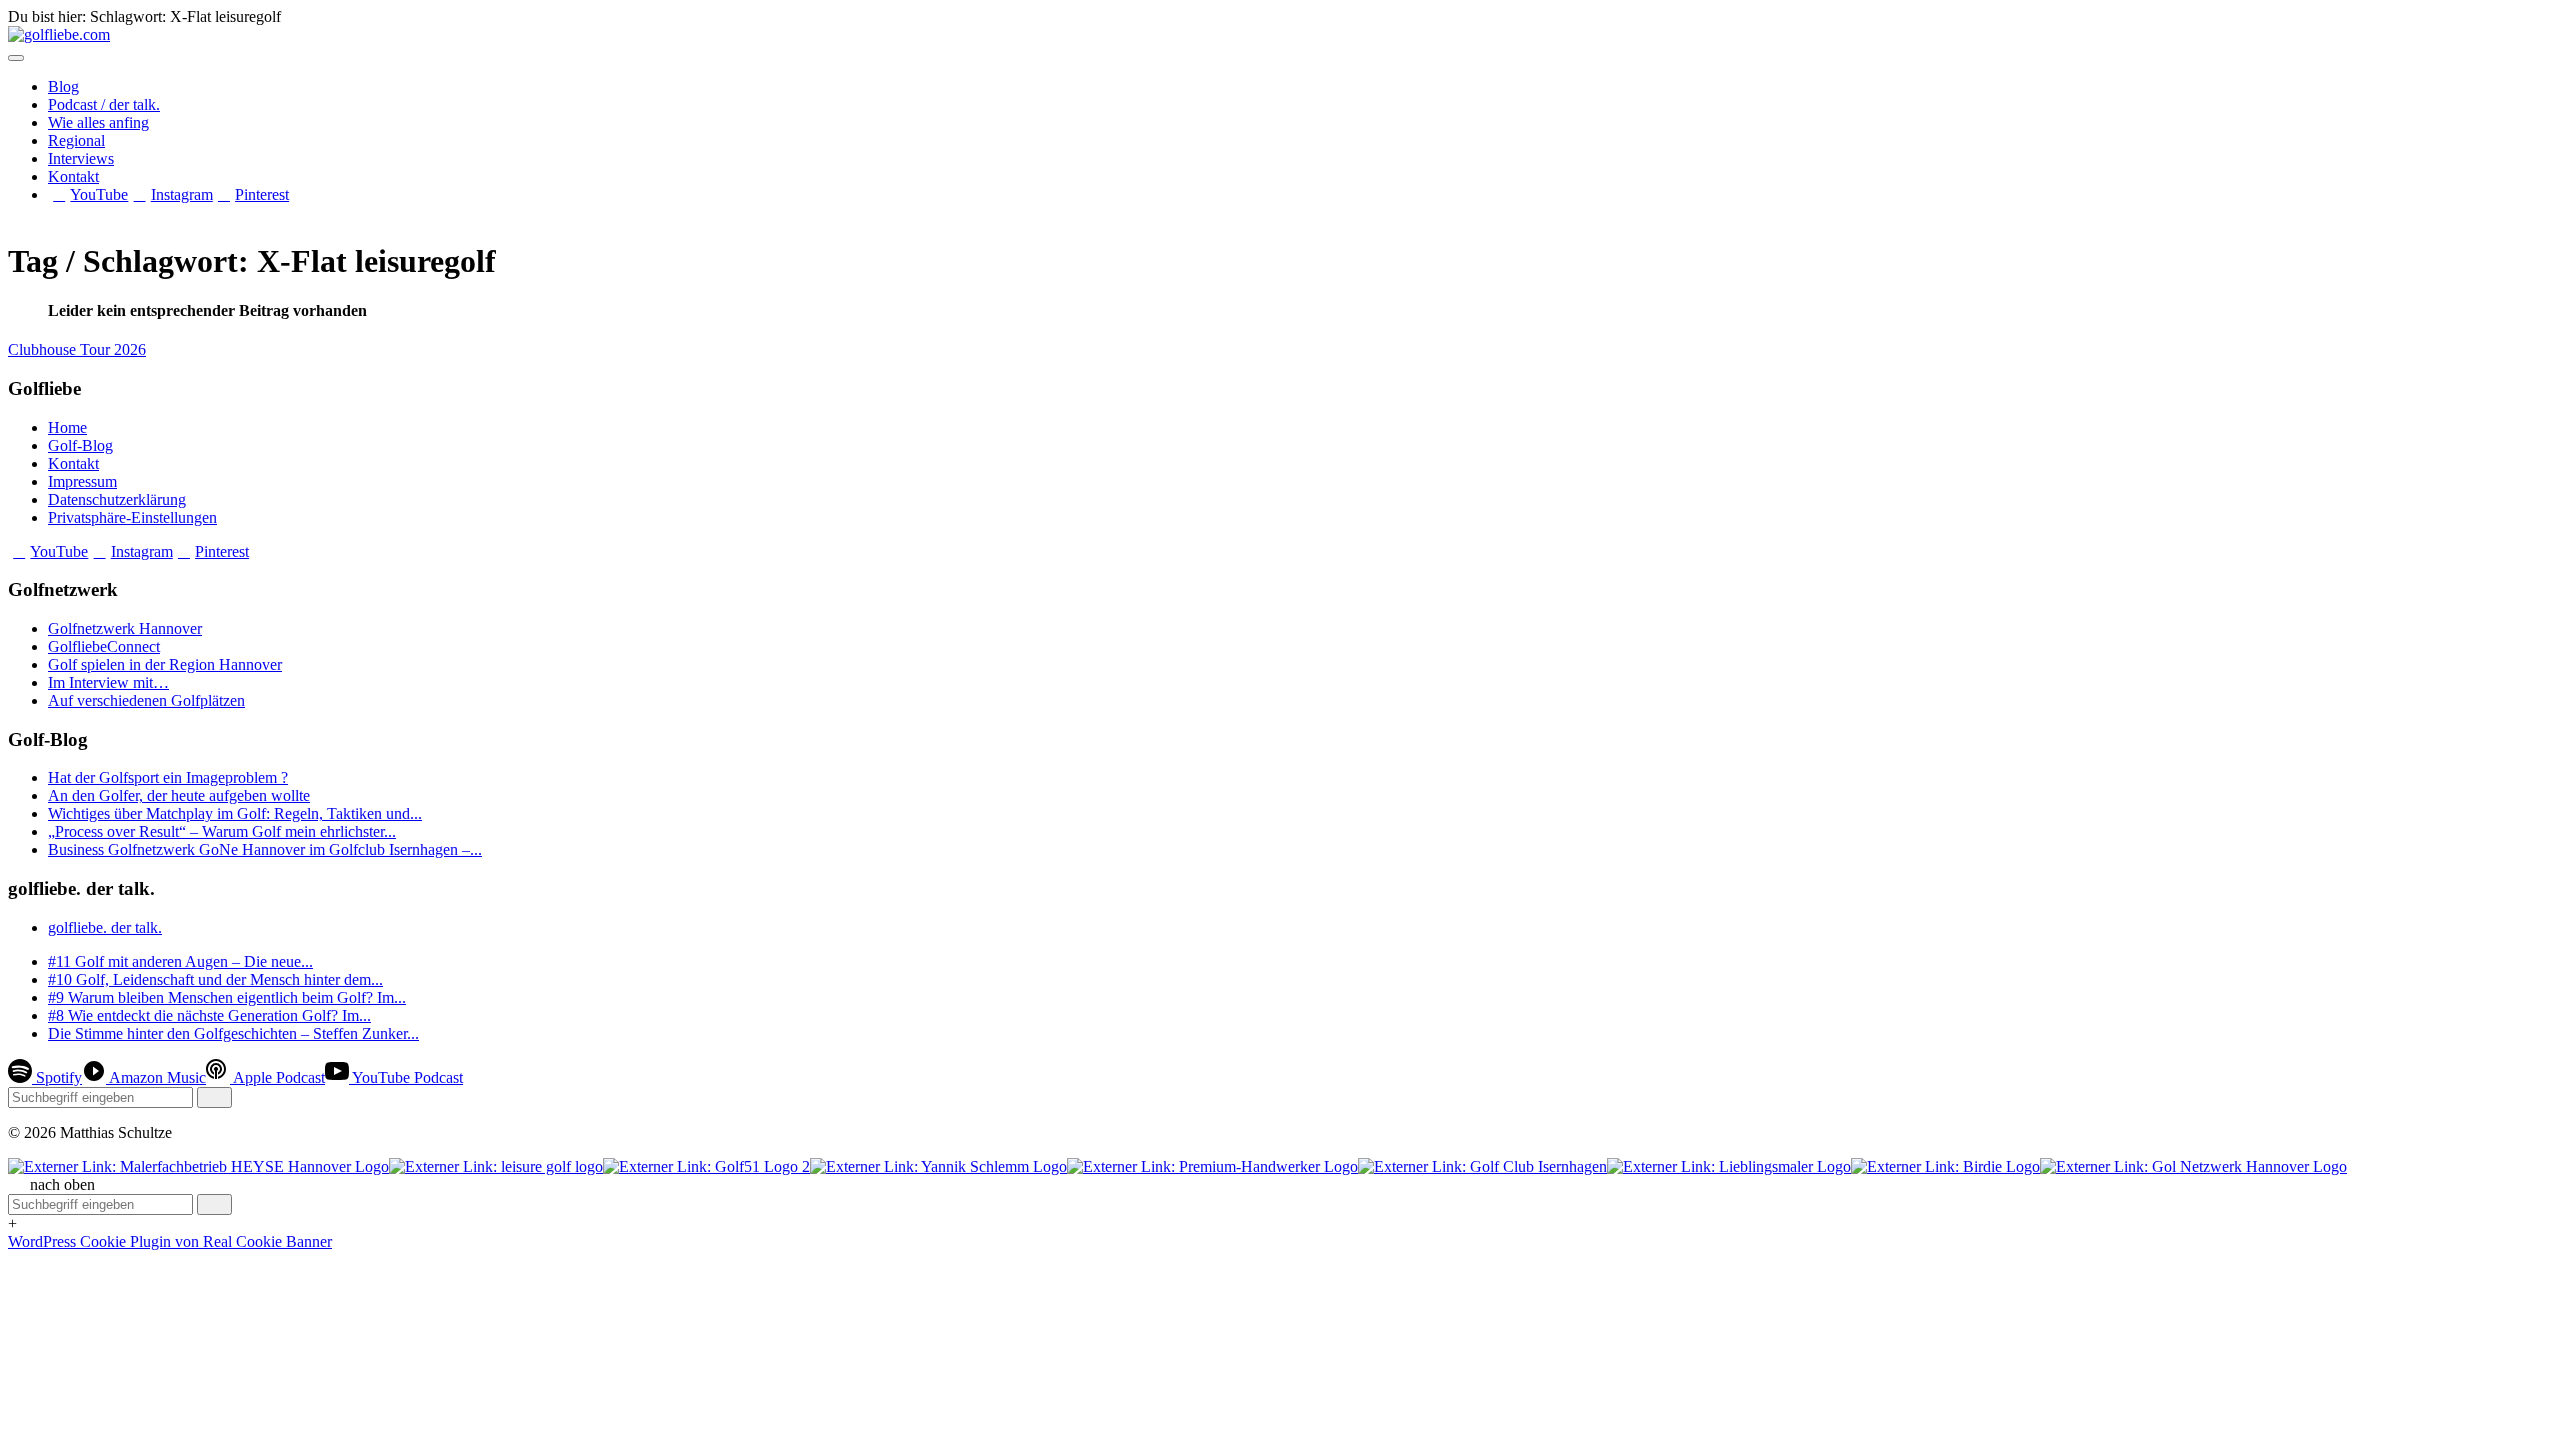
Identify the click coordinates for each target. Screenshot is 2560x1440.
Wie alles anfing (98, 122)
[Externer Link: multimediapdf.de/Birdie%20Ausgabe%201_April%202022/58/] (1945, 1166)
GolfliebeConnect (104, 646)
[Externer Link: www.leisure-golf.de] (496, 1166)
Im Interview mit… (108, 682)
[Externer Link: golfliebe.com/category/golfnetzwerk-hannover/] (2193, 1166)
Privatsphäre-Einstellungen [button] (132, 517)
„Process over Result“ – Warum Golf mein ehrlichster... (222, 831)
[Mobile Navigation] (16, 58)
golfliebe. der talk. (105, 927)
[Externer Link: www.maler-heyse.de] (198, 1166)
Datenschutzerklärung (117, 499)
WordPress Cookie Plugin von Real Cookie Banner (170, 1241)
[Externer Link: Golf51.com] (706, 1166)
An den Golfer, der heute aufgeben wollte (179, 795)
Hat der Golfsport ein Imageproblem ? (168, 777)
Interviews (81, 158)
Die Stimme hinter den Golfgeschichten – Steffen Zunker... (233, 1033)
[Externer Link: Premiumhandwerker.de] (1212, 1166)
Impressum (82, 481)
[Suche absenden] (214, 1097)
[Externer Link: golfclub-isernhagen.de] (1482, 1166)
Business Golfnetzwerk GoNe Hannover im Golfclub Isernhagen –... (265, 849)
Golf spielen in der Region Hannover (165, 664)
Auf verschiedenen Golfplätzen (146, 700)
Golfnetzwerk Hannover (125, 628)
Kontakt (73, 176)
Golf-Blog (80, 445)
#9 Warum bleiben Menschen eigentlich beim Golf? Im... (227, 997)
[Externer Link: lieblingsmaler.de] (1729, 1166)
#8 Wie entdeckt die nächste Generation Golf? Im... (209, 1015)
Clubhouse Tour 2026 (77, 349)
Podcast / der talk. (104, 104)
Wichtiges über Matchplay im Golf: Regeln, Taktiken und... (235, 813)
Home (67, 427)
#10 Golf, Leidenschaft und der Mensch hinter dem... (215, 979)
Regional (76, 140)
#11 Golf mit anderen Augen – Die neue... (180, 961)
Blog (63, 86)
